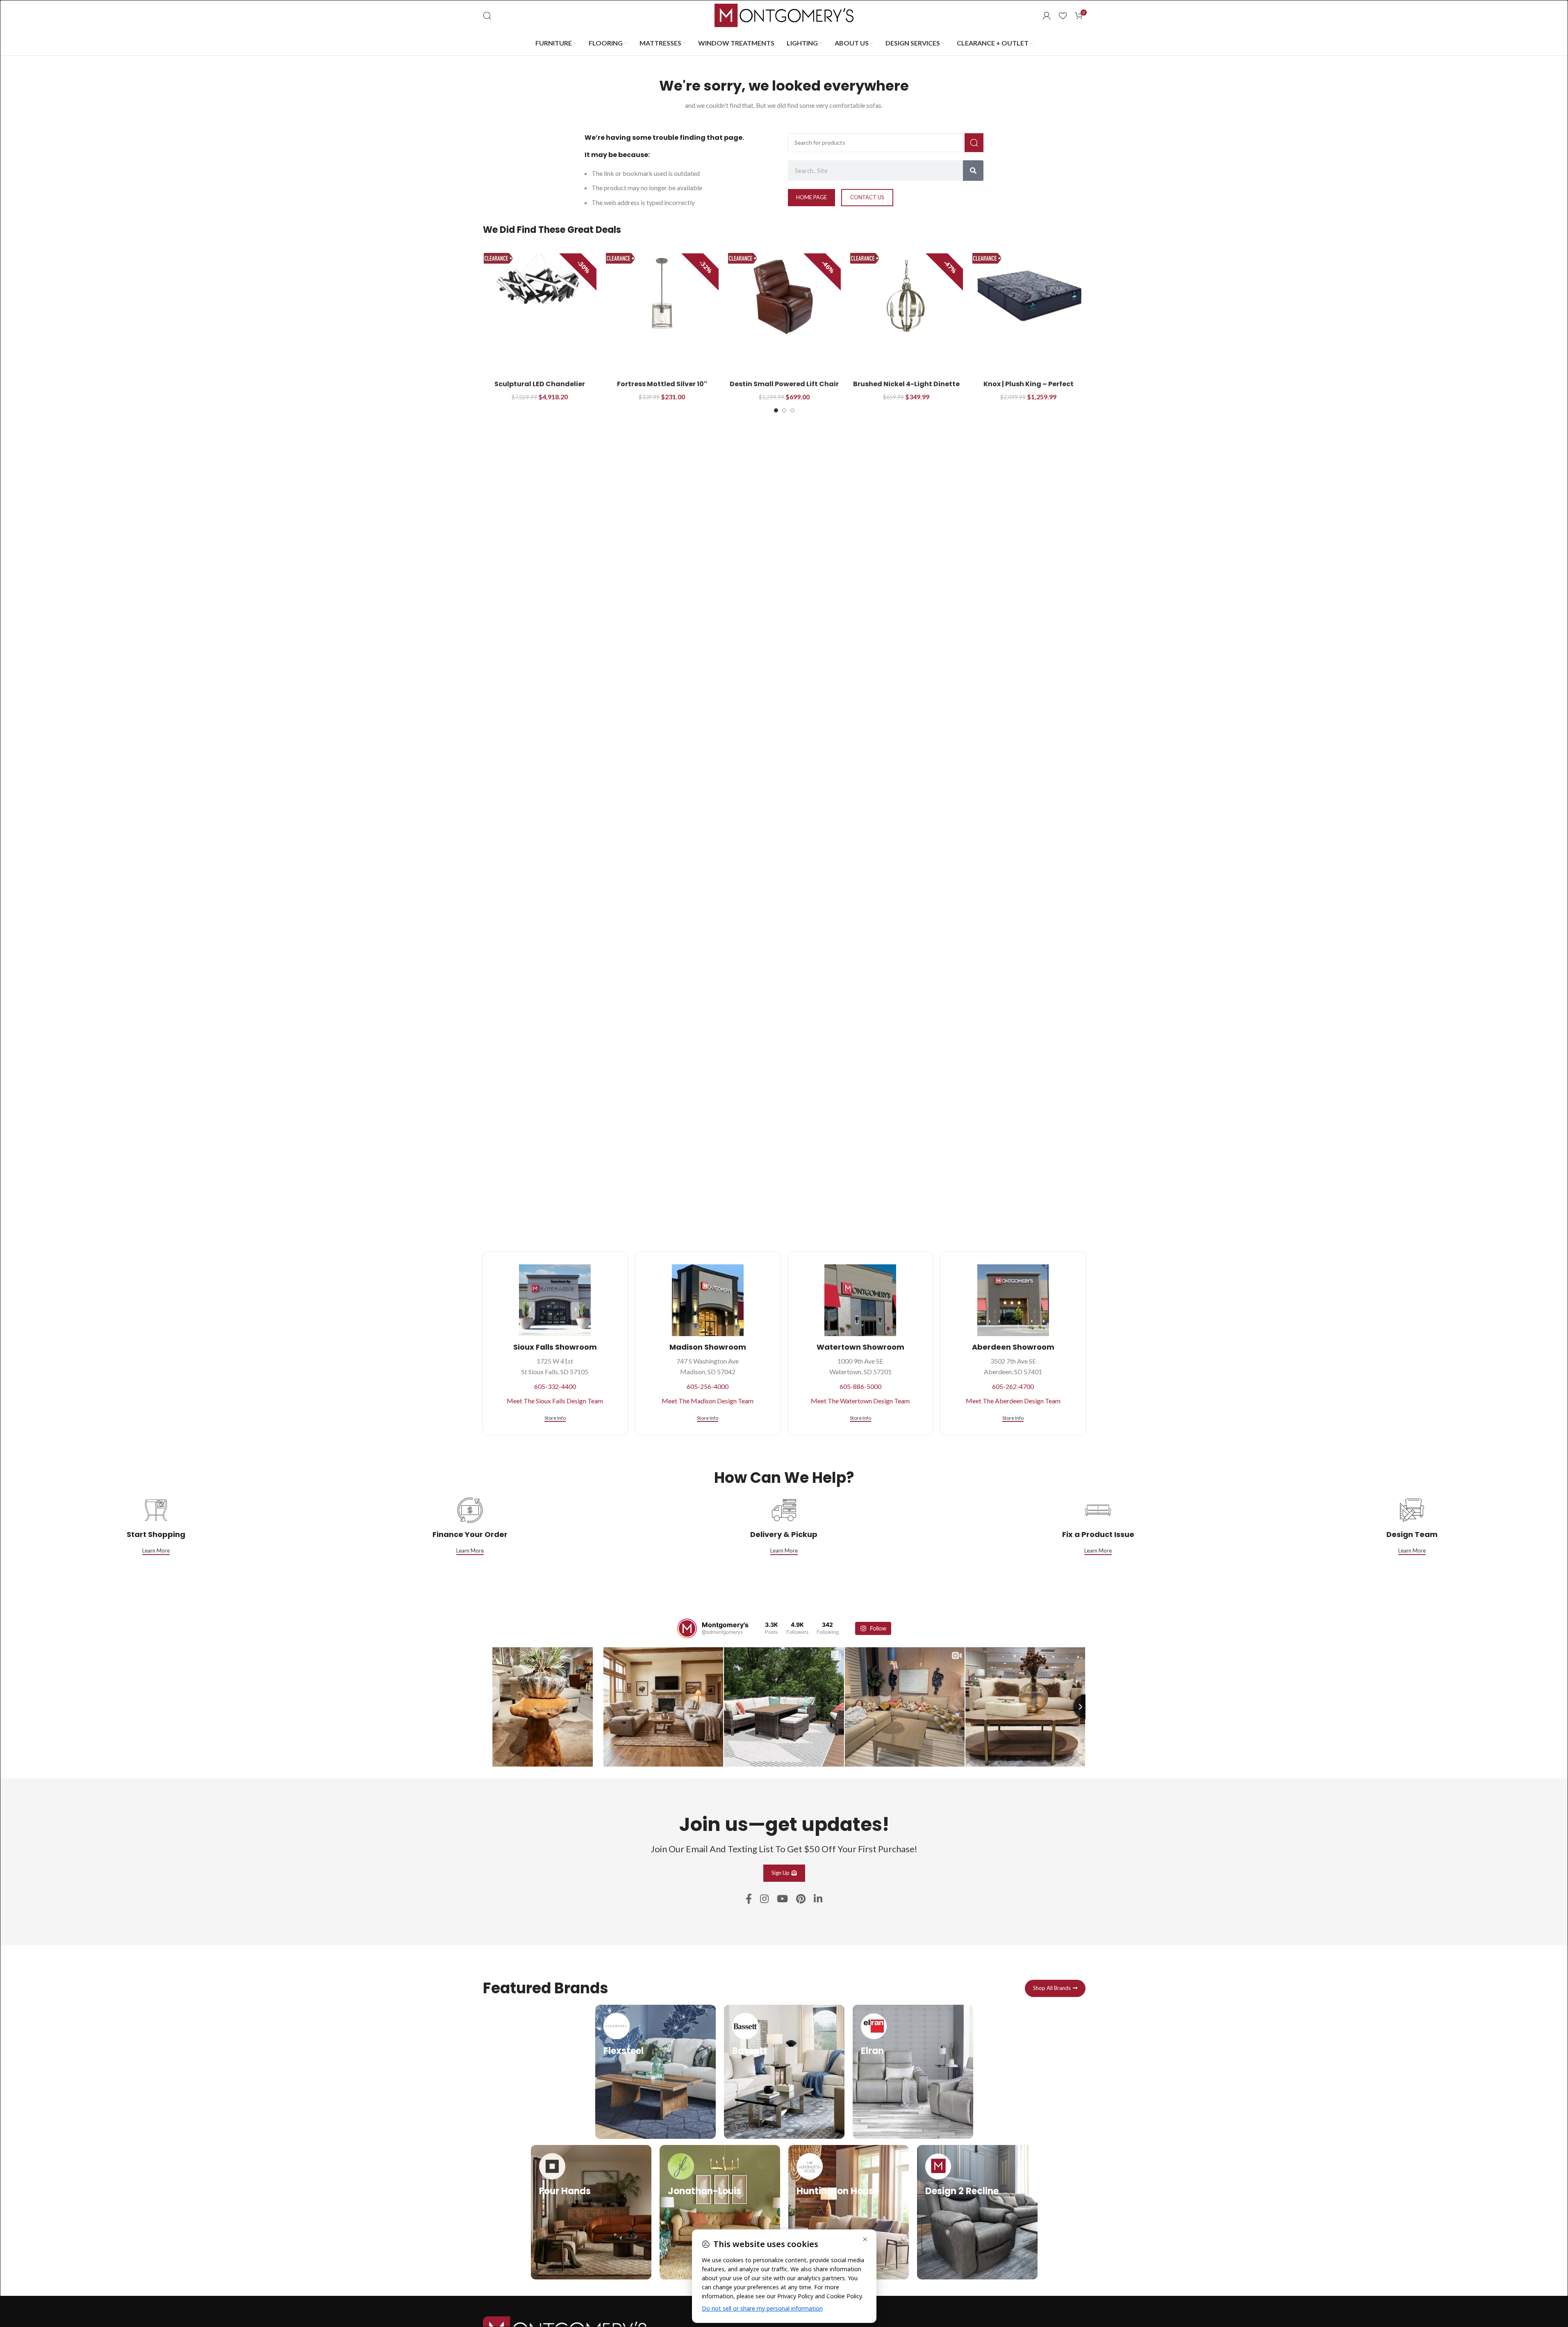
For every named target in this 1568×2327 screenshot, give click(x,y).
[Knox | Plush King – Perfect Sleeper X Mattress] (1029, 296)
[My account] (1047, 16)
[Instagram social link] (764, 1899)
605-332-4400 (555, 1386)
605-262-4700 (1013, 1386)
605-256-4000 (708, 1386)
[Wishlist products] (1063, 16)
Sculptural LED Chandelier (540, 384)
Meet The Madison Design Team (708, 1401)
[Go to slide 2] (784, 410)
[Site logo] (784, 15)
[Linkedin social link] (818, 1899)
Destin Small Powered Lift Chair (784, 384)
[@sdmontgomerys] (687, 1628)
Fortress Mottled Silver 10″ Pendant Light (662, 388)
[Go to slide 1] (776, 410)
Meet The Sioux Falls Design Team (555, 1401)
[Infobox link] (655, 2072)
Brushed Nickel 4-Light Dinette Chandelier (906, 388)
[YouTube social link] (782, 1899)
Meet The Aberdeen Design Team (1013, 1401)
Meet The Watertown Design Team (860, 1401)
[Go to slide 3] (792, 410)
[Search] (487, 16)
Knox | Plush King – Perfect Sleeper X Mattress (1029, 388)
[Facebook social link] (749, 1899)
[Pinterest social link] (801, 1899)
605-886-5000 (860, 1386)
